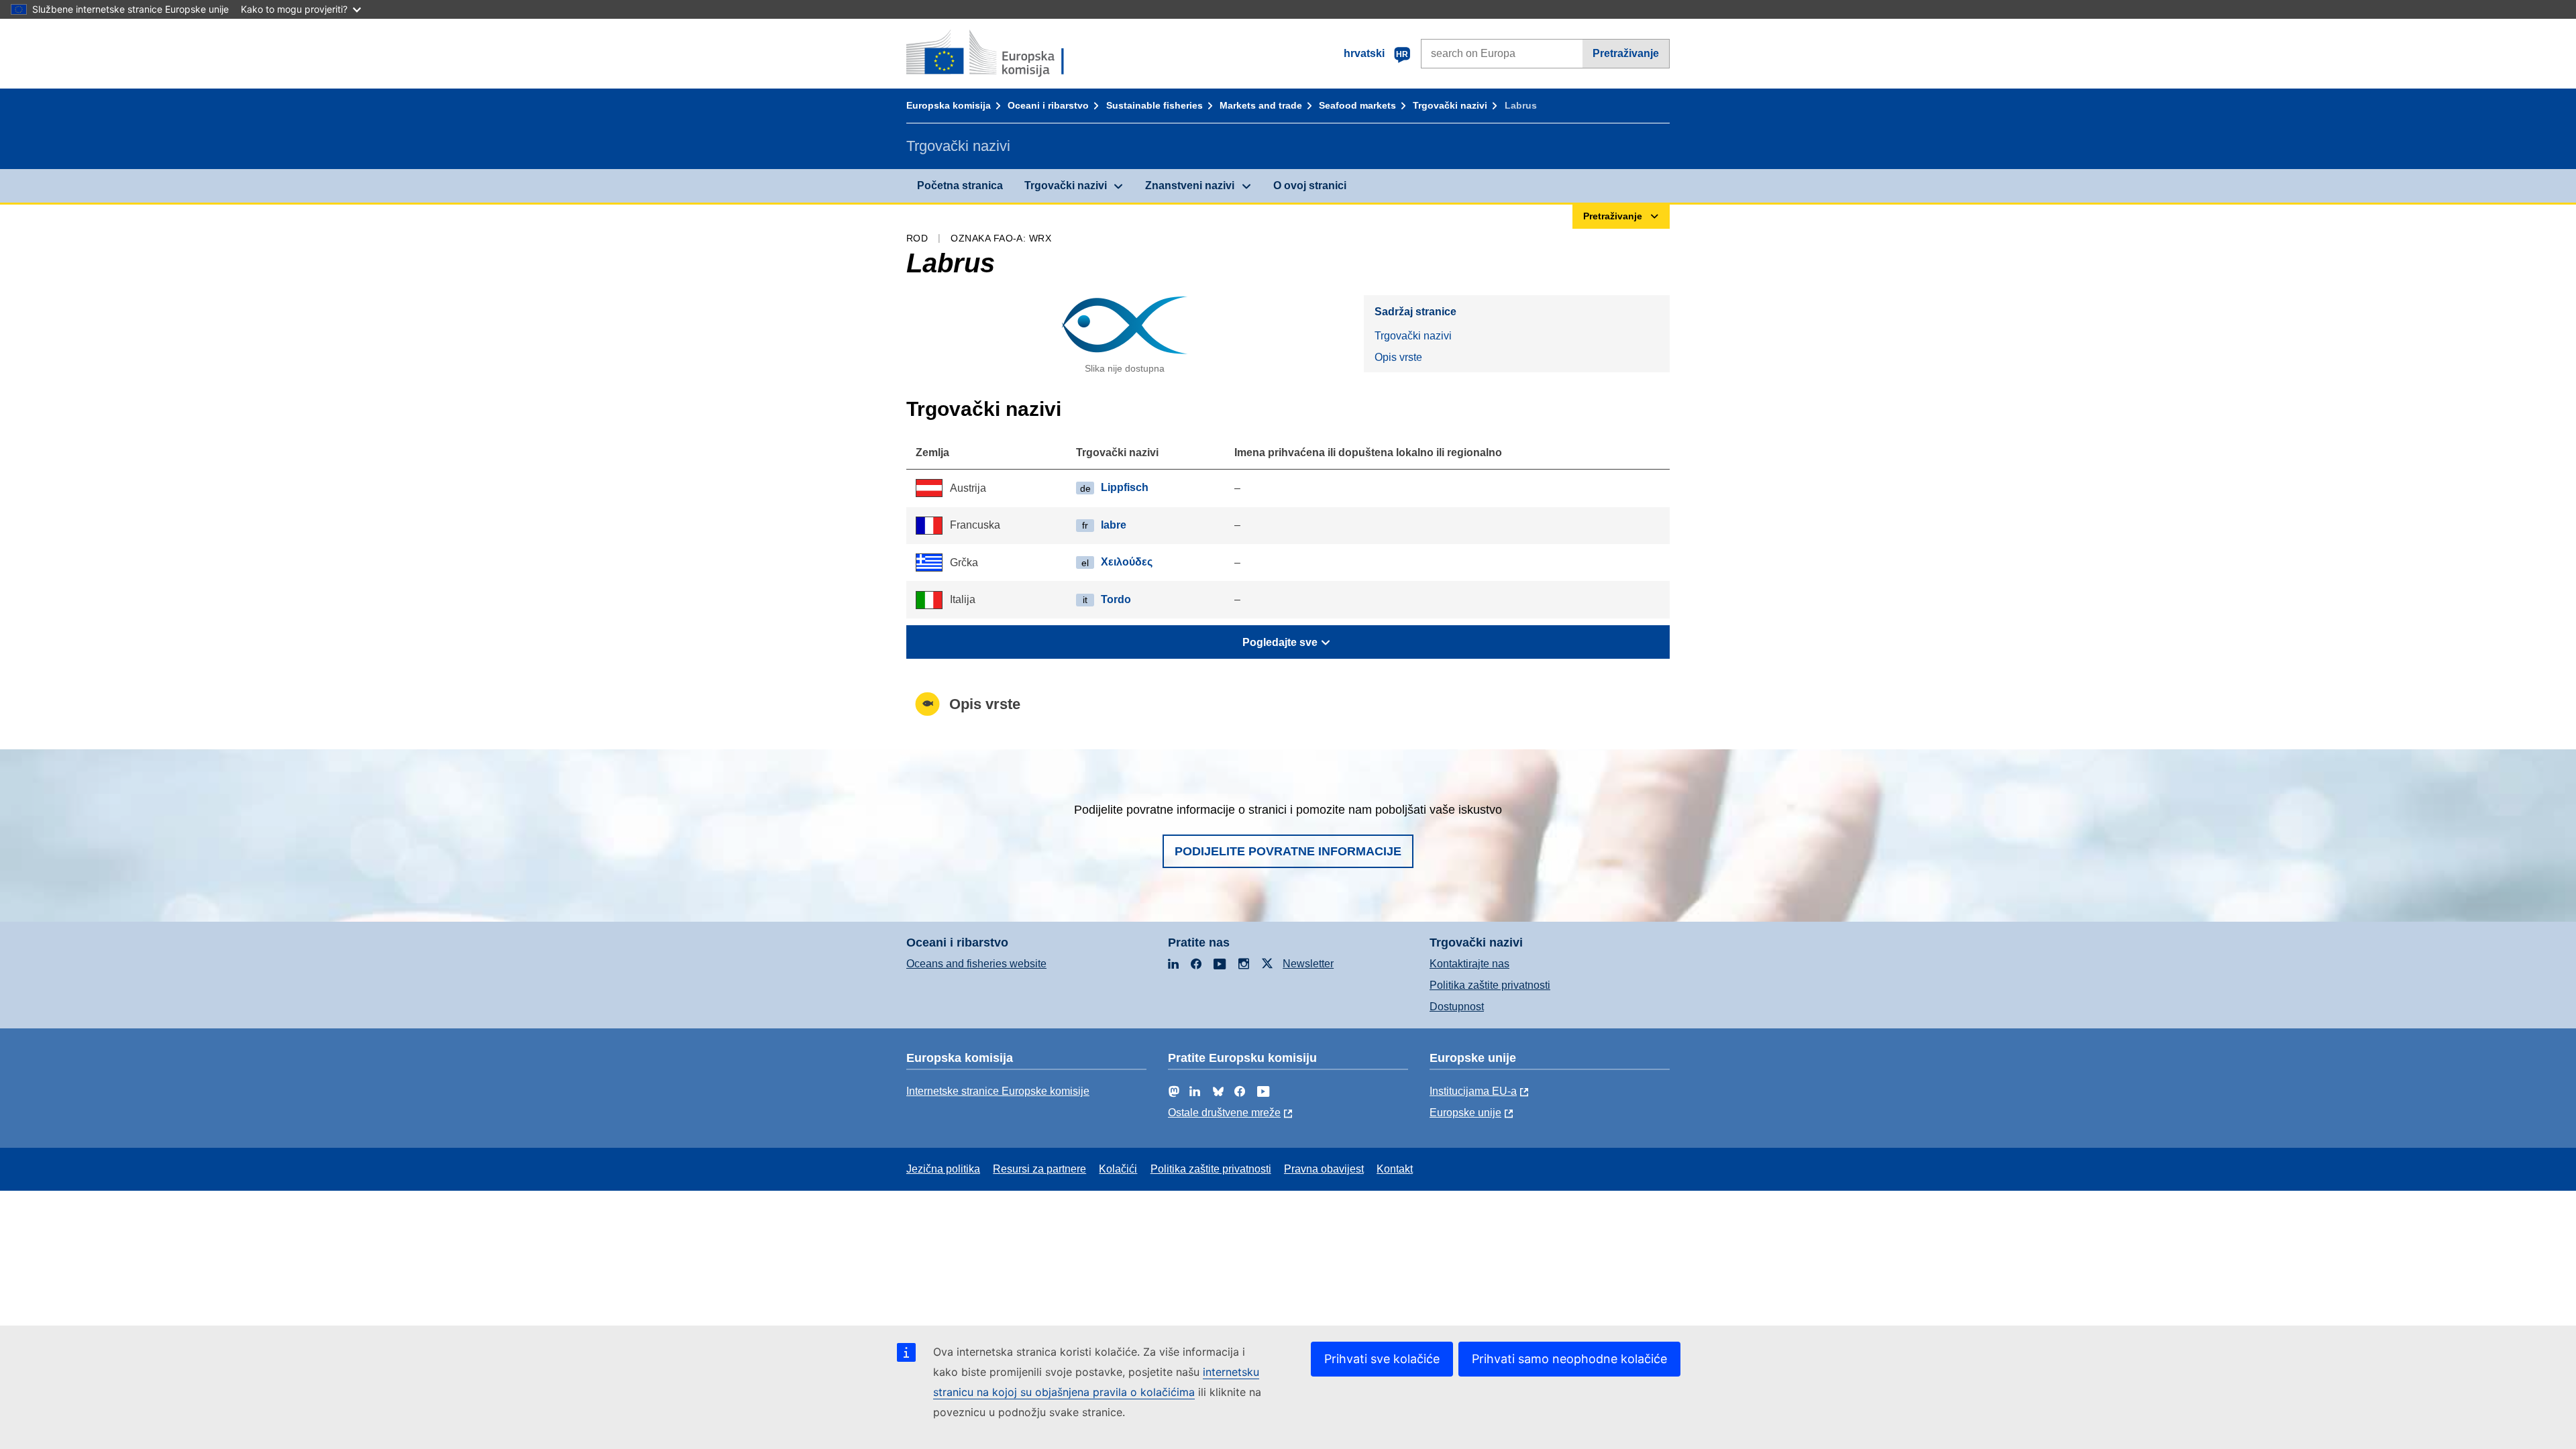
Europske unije (1465, 1113)
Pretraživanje (1626, 53)
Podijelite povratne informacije (1288, 851)
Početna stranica (960, 185)
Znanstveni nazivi (1190, 185)
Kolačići (1118, 1169)
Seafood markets (1357, 105)
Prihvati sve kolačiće (1382, 1359)
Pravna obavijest (1324, 1169)
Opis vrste (1398, 357)
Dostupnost (1457, 1007)
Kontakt (1395, 1169)
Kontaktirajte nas (1469, 964)
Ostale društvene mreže (1224, 1113)
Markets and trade (1261, 105)
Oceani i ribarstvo (1048, 105)
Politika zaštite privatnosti (1490, 985)
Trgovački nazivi (1450, 105)
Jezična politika (943, 1169)
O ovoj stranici (1310, 185)
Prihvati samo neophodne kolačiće (1569, 1359)
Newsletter (1308, 964)
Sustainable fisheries (1155, 105)
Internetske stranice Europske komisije (998, 1091)
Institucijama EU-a (1473, 1091)
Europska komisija (949, 105)
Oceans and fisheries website (976, 964)
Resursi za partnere (1039, 1169)
